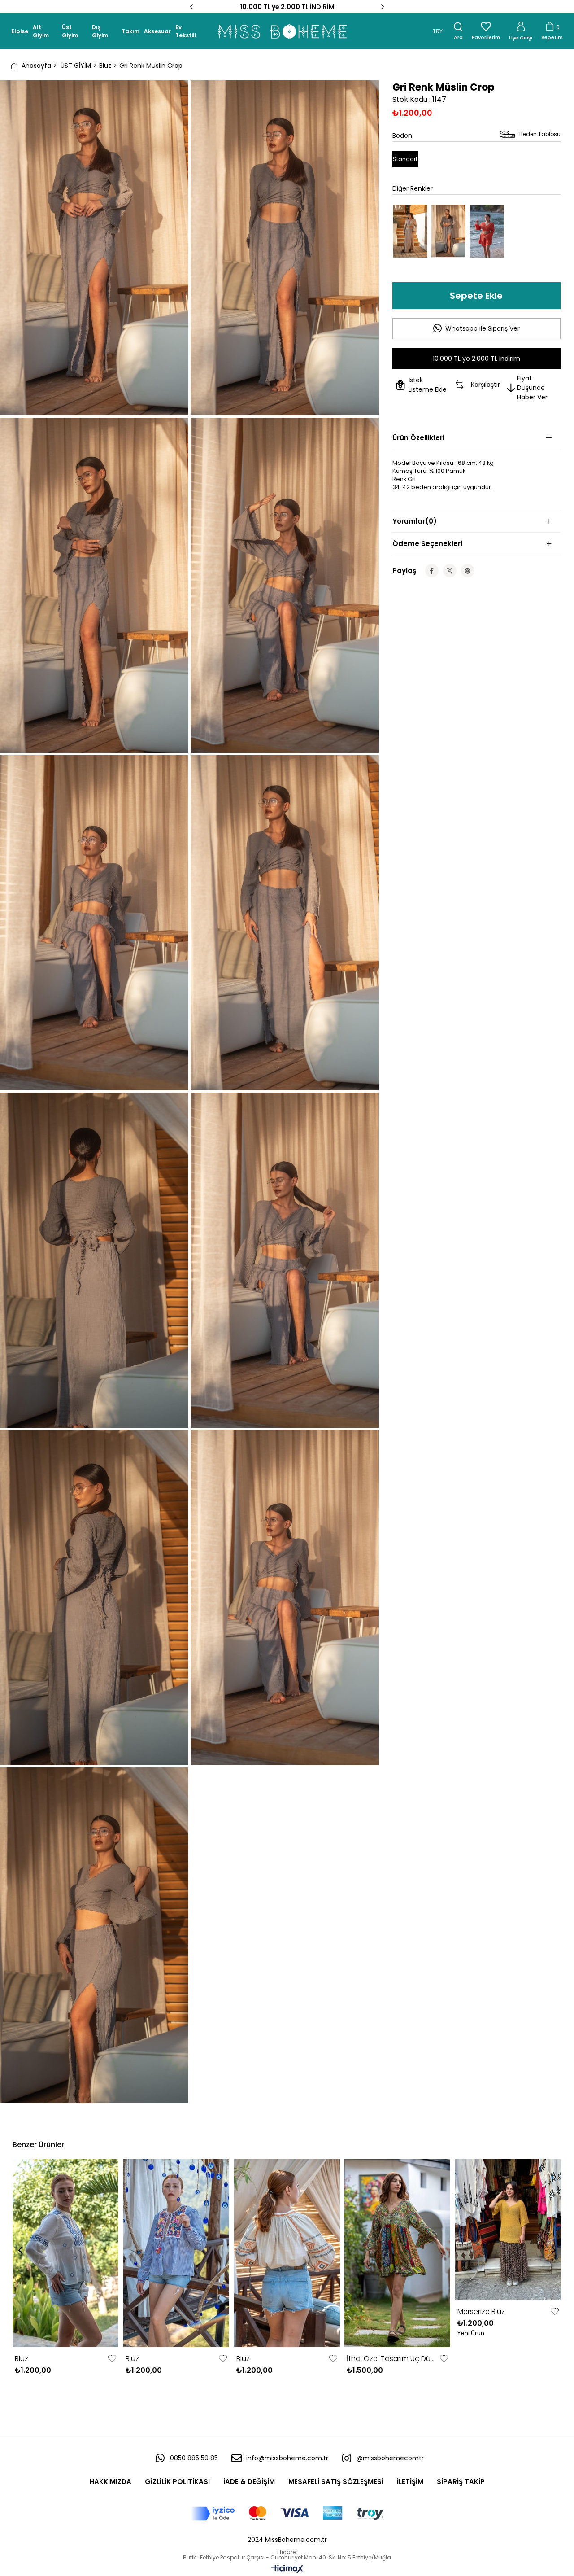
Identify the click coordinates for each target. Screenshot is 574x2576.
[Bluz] (66, 2253)
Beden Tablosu (540, 134)
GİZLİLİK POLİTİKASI (177, 2482)
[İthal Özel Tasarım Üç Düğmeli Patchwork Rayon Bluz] (398, 2253)
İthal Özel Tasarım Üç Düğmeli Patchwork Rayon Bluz (392, 2359)
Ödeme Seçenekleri (427, 544)
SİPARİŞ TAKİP (461, 2482)
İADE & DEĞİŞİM (249, 2482)
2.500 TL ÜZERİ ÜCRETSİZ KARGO (287, 7)
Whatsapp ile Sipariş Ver (483, 328)
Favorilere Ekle (112, 2358)
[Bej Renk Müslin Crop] (410, 231)
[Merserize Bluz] (508, 2230)
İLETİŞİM (410, 2482)
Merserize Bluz (481, 2311)
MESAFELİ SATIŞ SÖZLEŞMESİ (336, 2482)
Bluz (22, 2359)
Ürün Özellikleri (418, 438)
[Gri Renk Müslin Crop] (448, 231)
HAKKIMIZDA (110, 2482)
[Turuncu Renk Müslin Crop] (487, 231)
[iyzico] (287, 2514)
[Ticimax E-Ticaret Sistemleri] (287, 2569)
